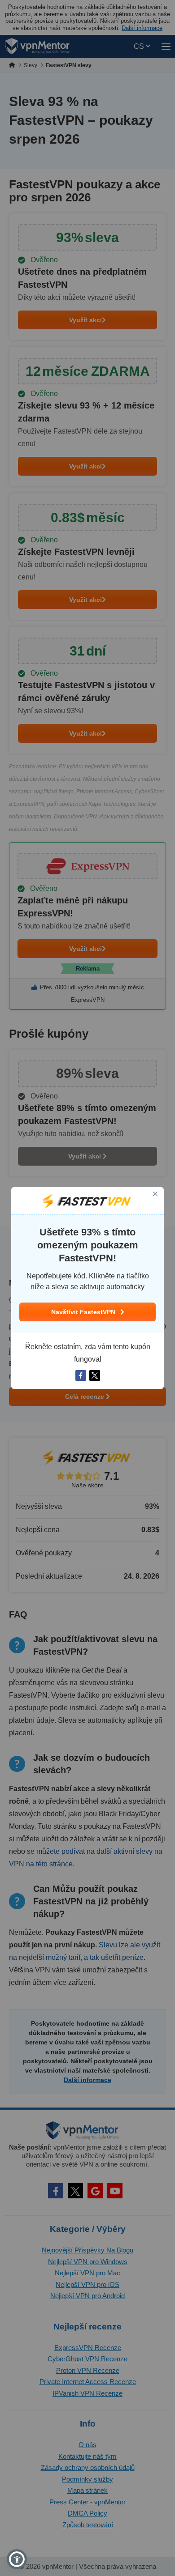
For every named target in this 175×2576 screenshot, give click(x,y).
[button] (17, 2559)
